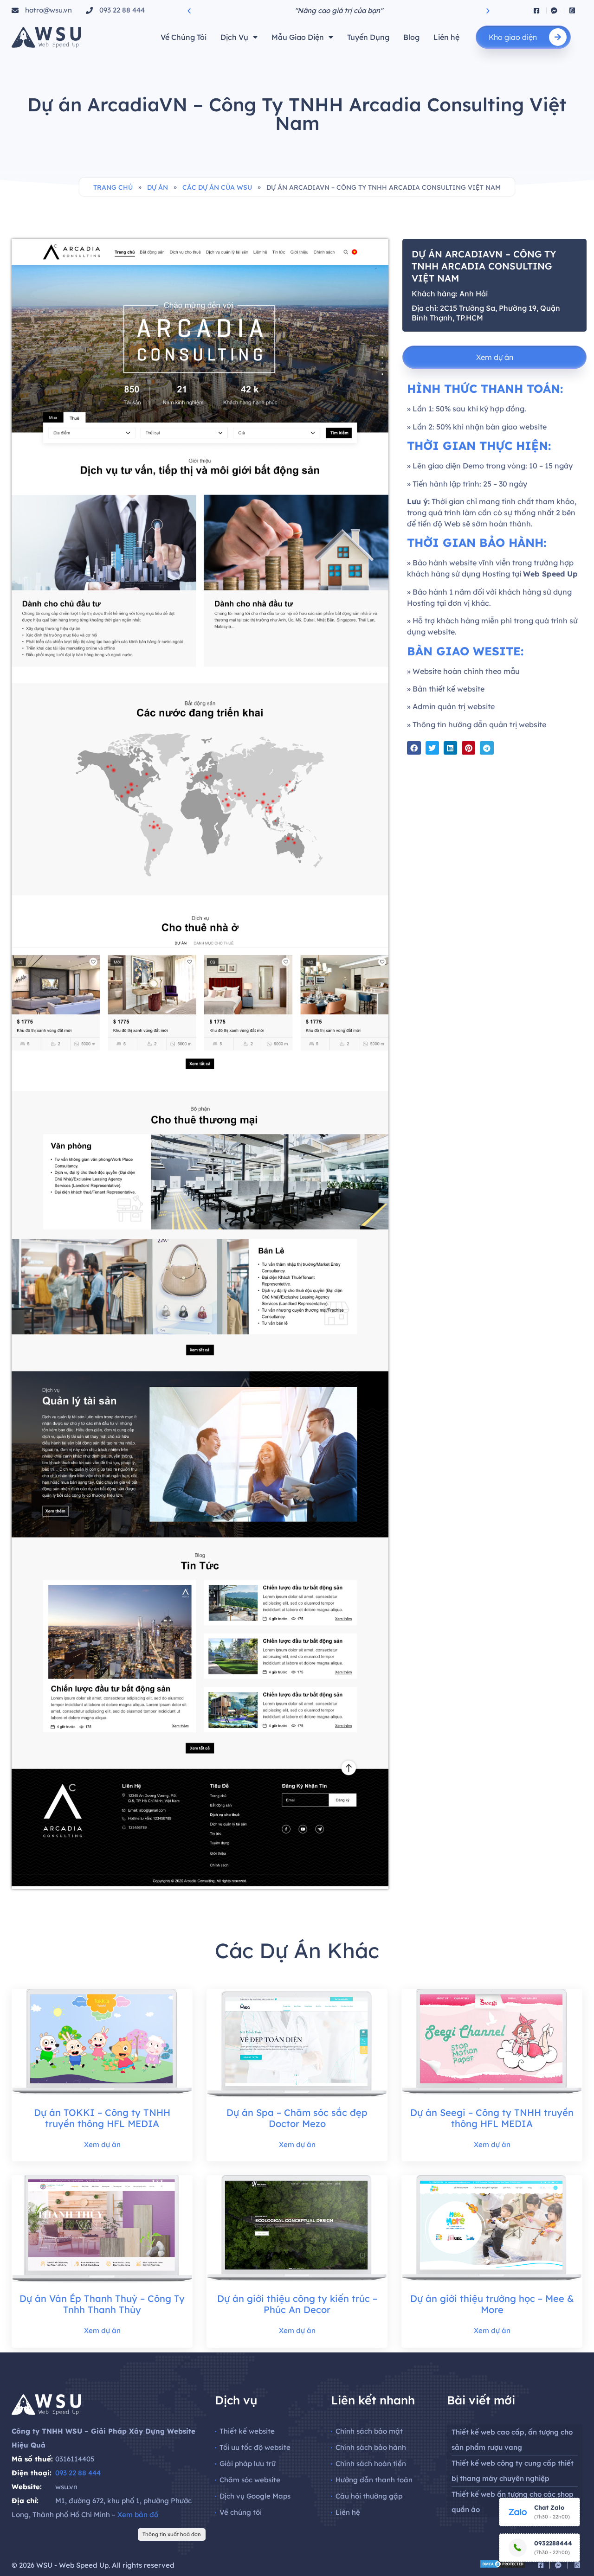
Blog (411, 37)
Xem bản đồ (138, 2515)
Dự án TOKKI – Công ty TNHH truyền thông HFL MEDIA (102, 2118)
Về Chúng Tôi (184, 37)
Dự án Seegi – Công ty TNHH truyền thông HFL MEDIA (492, 2118)
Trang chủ (113, 187)
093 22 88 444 (78, 2473)
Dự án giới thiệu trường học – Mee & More (492, 2304)
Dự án (158, 187)
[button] (189, 10)
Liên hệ (446, 37)
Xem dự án (102, 2144)
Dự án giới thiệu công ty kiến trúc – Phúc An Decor (297, 2304)
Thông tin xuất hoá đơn (172, 2534)
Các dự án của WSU (217, 187)
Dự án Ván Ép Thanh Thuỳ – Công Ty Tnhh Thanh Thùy (102, 2304)
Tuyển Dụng (368, 37)
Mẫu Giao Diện (298, 37)
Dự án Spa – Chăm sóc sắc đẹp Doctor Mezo (297, 2118)
